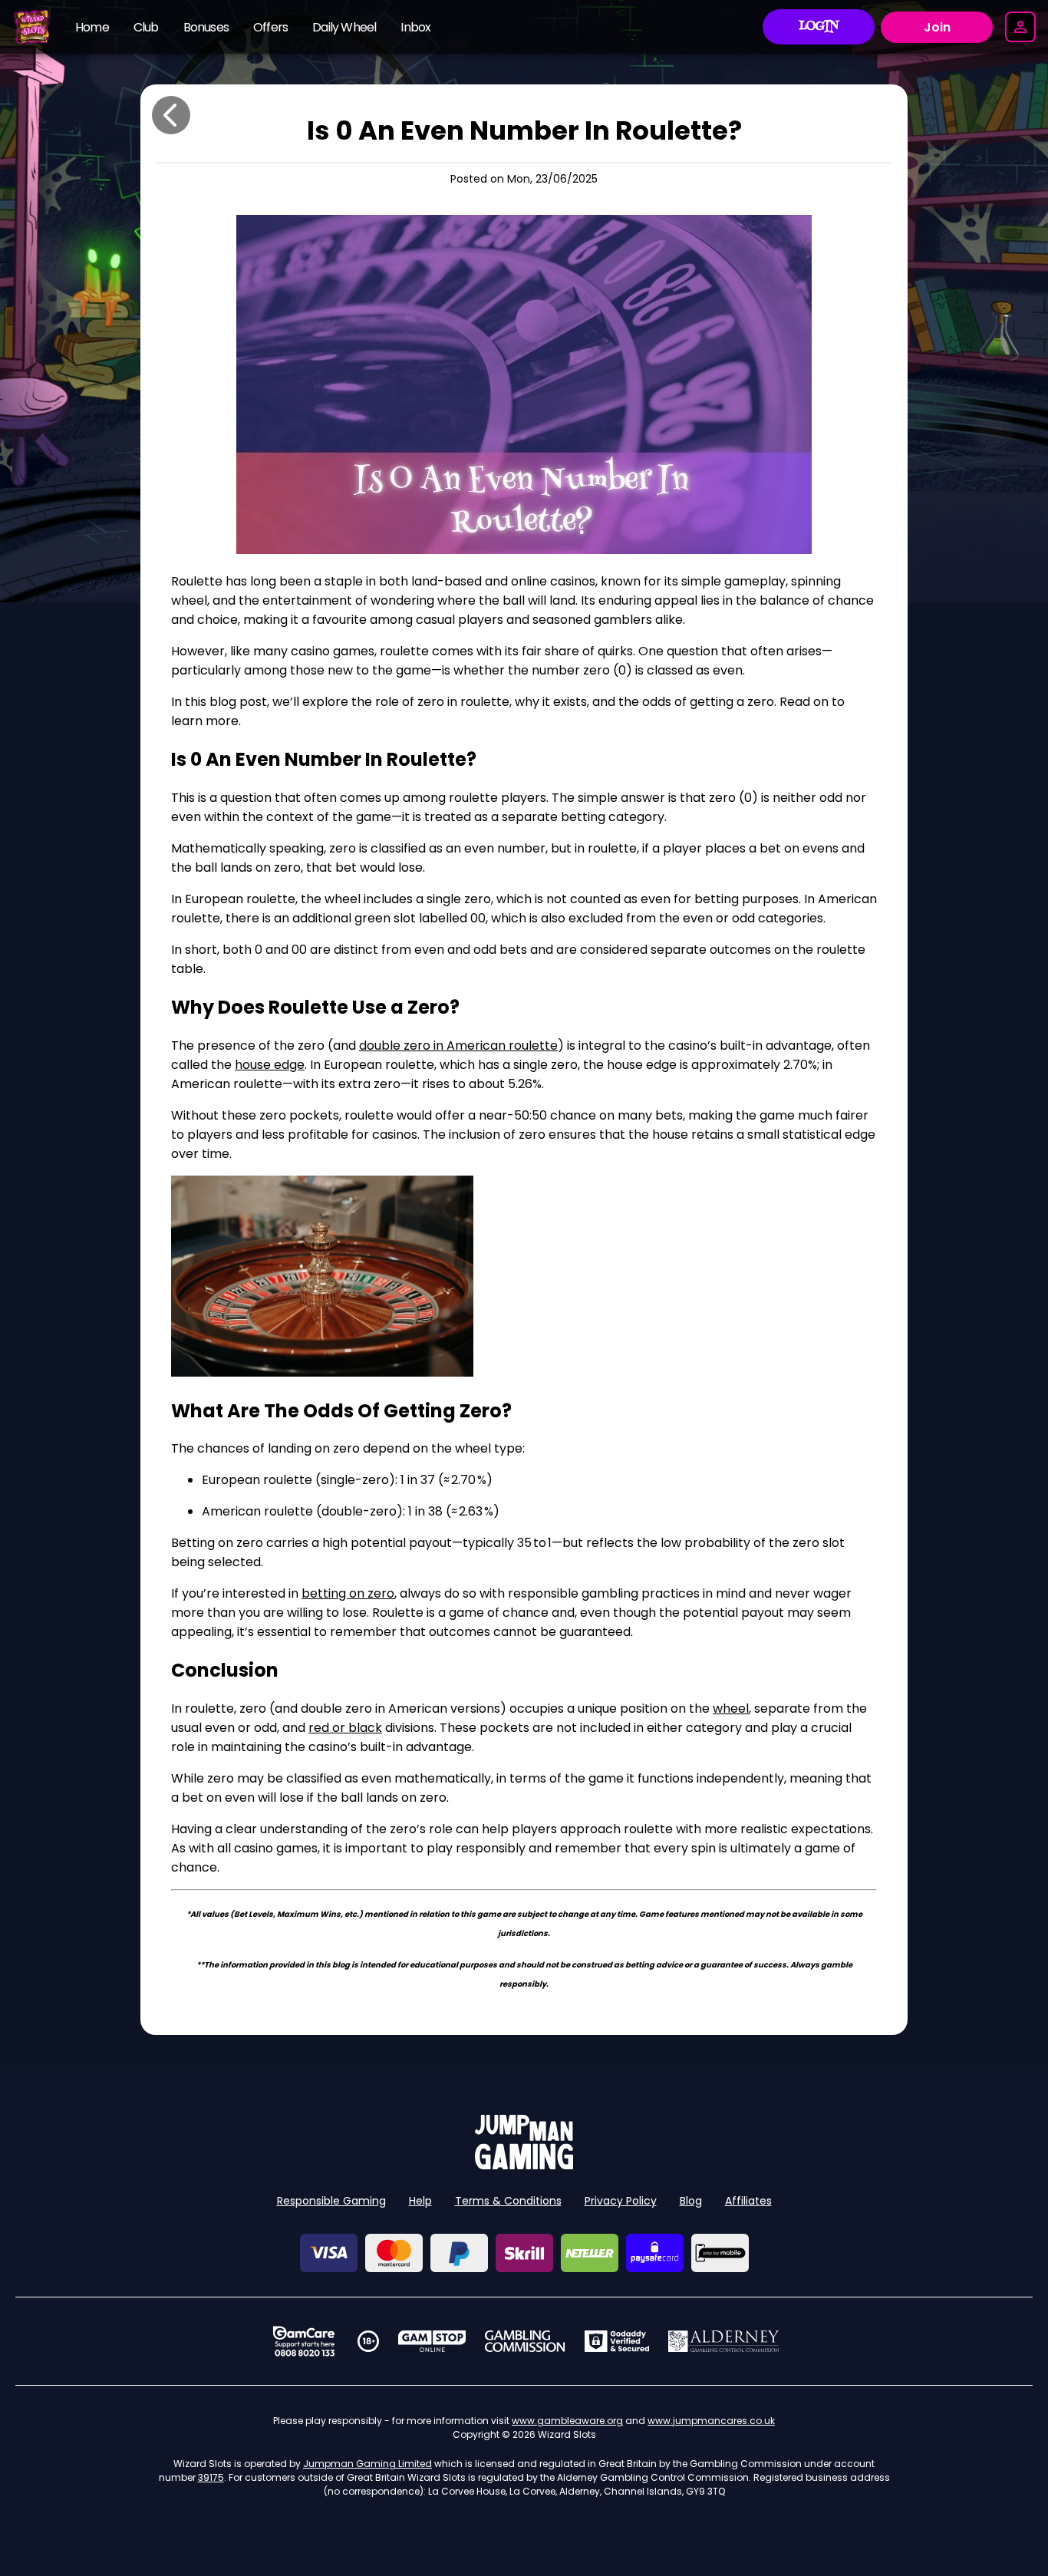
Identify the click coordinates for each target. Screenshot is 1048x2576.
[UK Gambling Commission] (525, 2341)
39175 (211, 2477)
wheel (731, 1709)
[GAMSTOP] (432, 2341)
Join (937, 27)
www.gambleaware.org (567, 2421)
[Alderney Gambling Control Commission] (724, 2341)
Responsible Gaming (331, 2201)
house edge (270, 1065)
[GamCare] (304, 2341)
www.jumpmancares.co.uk (711, 2421)
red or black (345, 1728)
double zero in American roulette (458, 1046)
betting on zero (348, 1593)
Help (420, 2201)
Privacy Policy (621, 2201)
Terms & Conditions (508, 2201)
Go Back (171, 115)
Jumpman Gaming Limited (367, 2464)
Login (819, 27)
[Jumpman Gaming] (524, 2165)
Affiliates (748, 2201)
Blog (691, 2201)
